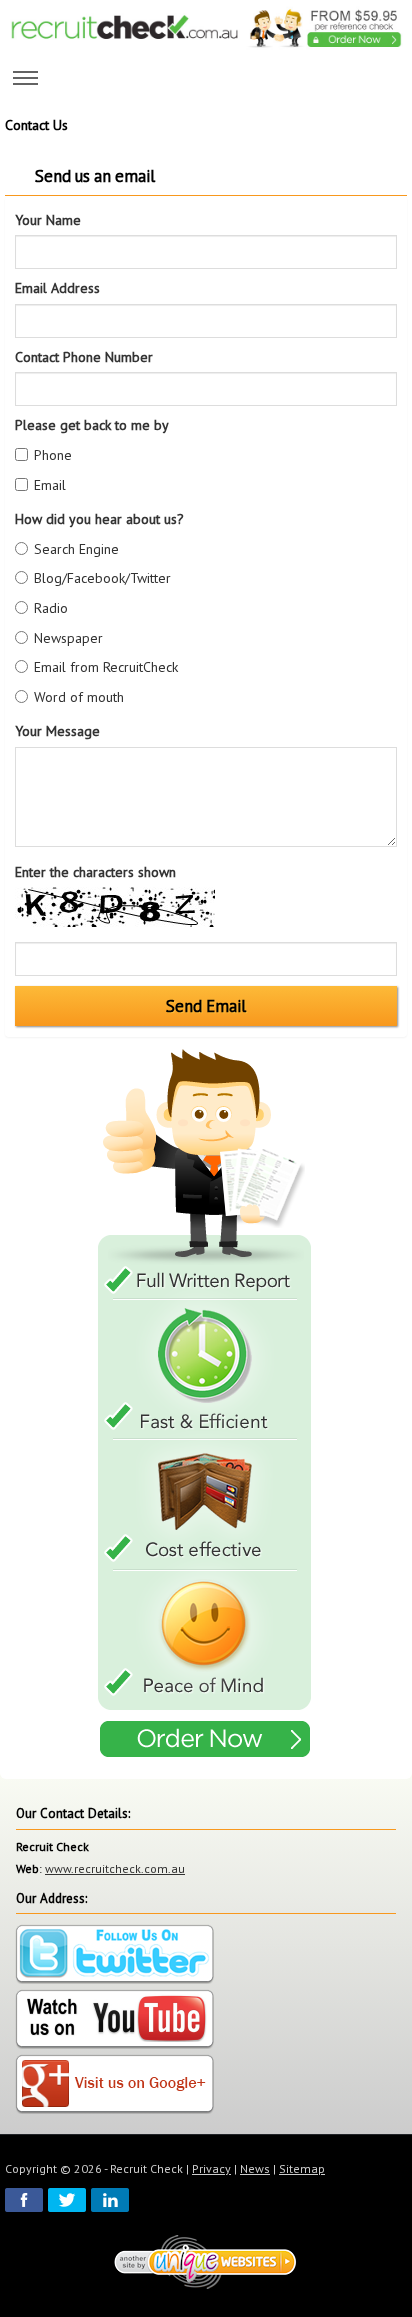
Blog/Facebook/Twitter (102, 578)
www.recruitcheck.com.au (115, 1868)
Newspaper (68, 638)
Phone (53, 455)
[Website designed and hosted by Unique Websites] (206, 2260)
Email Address (57, 288)
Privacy (211, 2168)
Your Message (57, 731)
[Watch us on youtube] (115, 2020)
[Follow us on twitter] (115, 1955)
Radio (51, 608)
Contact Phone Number (84, 357)
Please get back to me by (92, 425)
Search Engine (76, 549)
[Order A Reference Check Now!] (206, 1405)
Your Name (48, 220)
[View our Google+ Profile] (115, 2085)
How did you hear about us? (99, 519)
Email (50, 485)
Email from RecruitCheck (106, 667)
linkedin (110, 2200)
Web (27, 1868)
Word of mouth (79, 697)
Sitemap (302, 2168)
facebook (24, 2200)
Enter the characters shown (95, 872)
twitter (67, 2200)
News (255, 2168)
